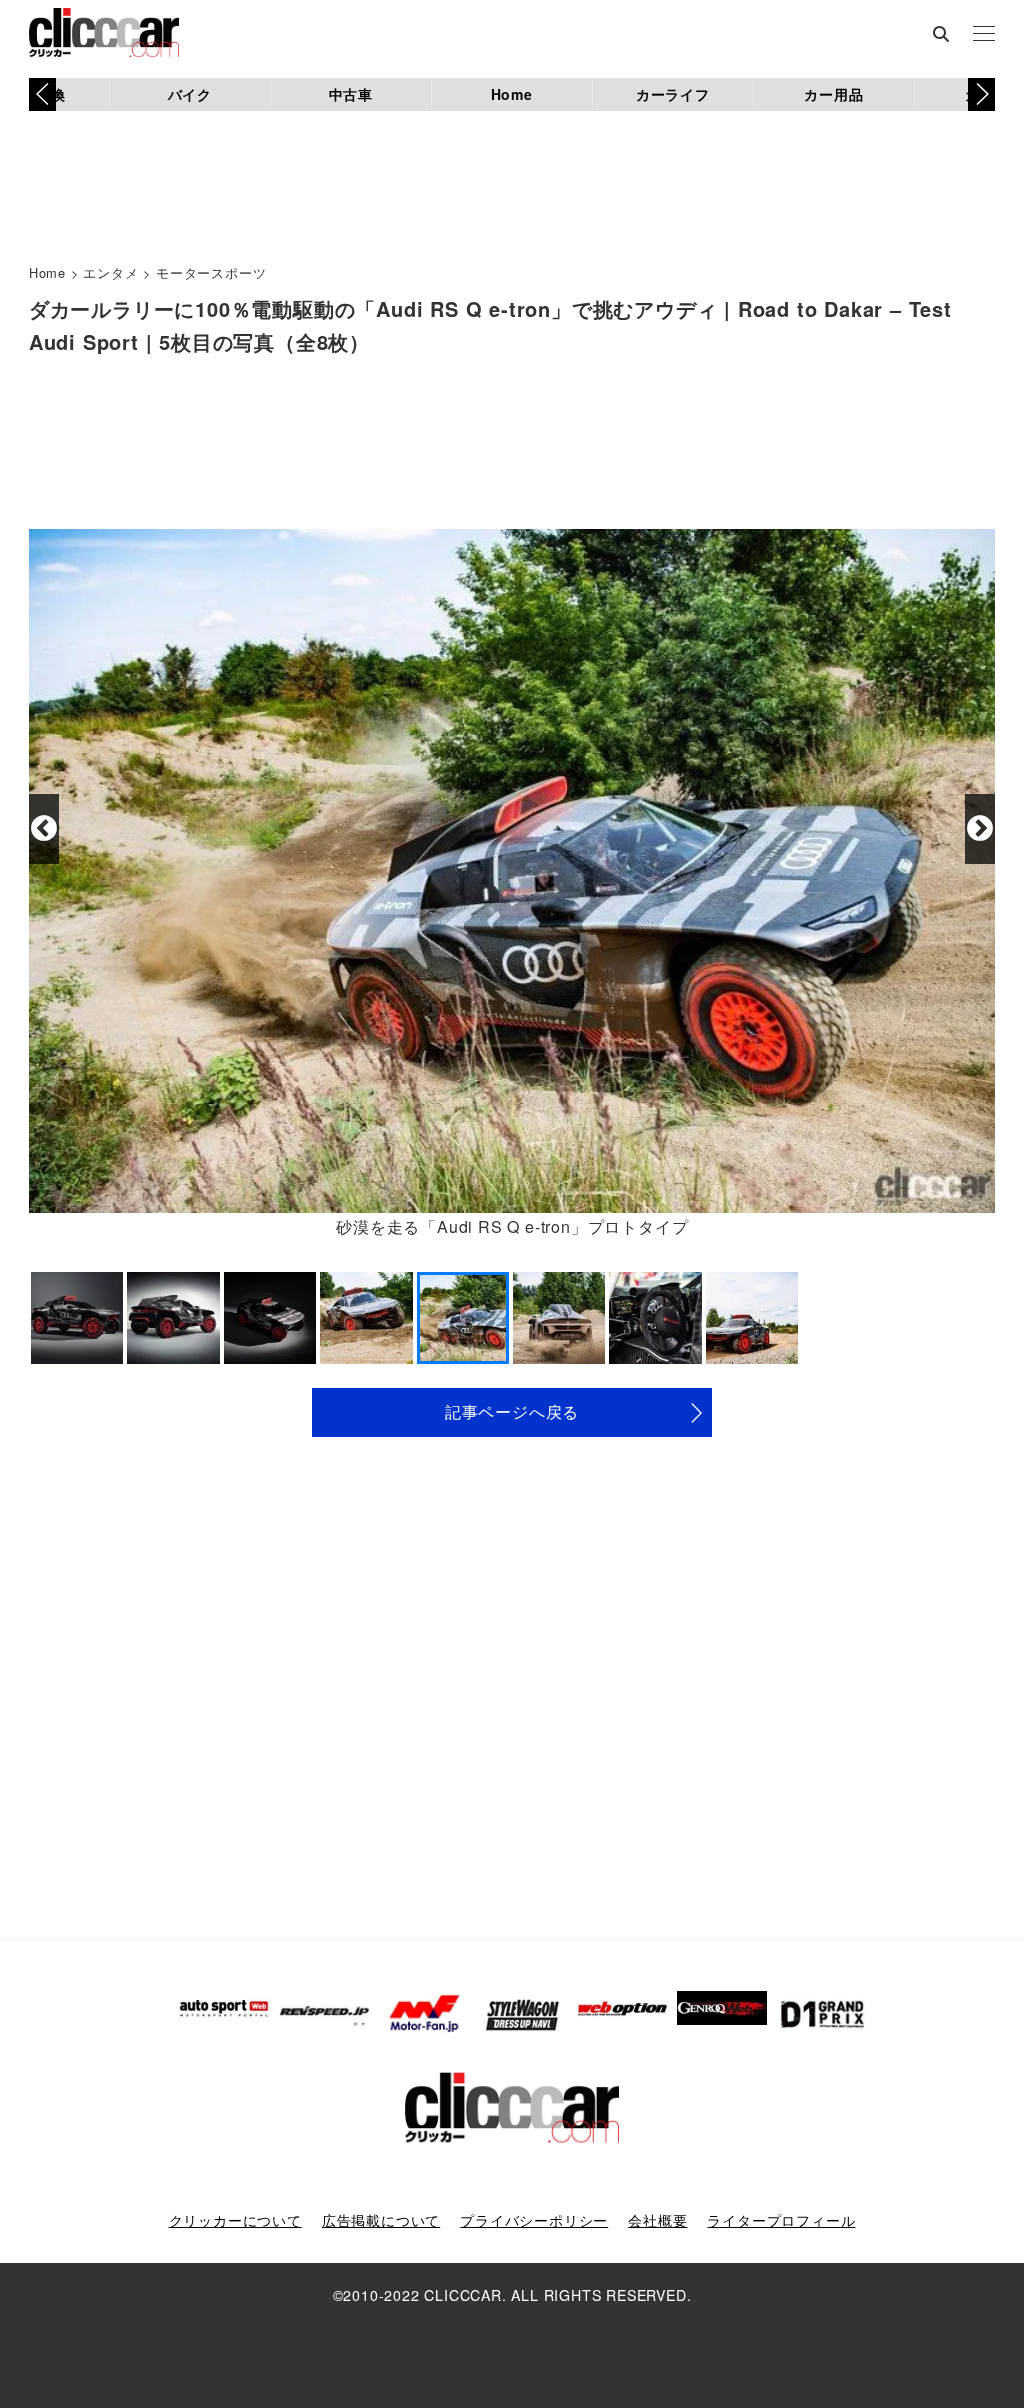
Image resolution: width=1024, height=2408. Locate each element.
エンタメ (110, 272)
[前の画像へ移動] (44, 829)
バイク (190, 94)
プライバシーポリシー (534, 2220)
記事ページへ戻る (512, 1411)
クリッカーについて (235, 2220)
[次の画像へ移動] (980, 829)
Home (512, 94)
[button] (981, 94)
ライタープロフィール (781, 2220)
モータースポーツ (211, 272)
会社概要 (657, 2220)
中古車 (351, 94)
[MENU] (984, 35)
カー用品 (833, 94)
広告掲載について (381, 2220)
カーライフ (673, 94)
